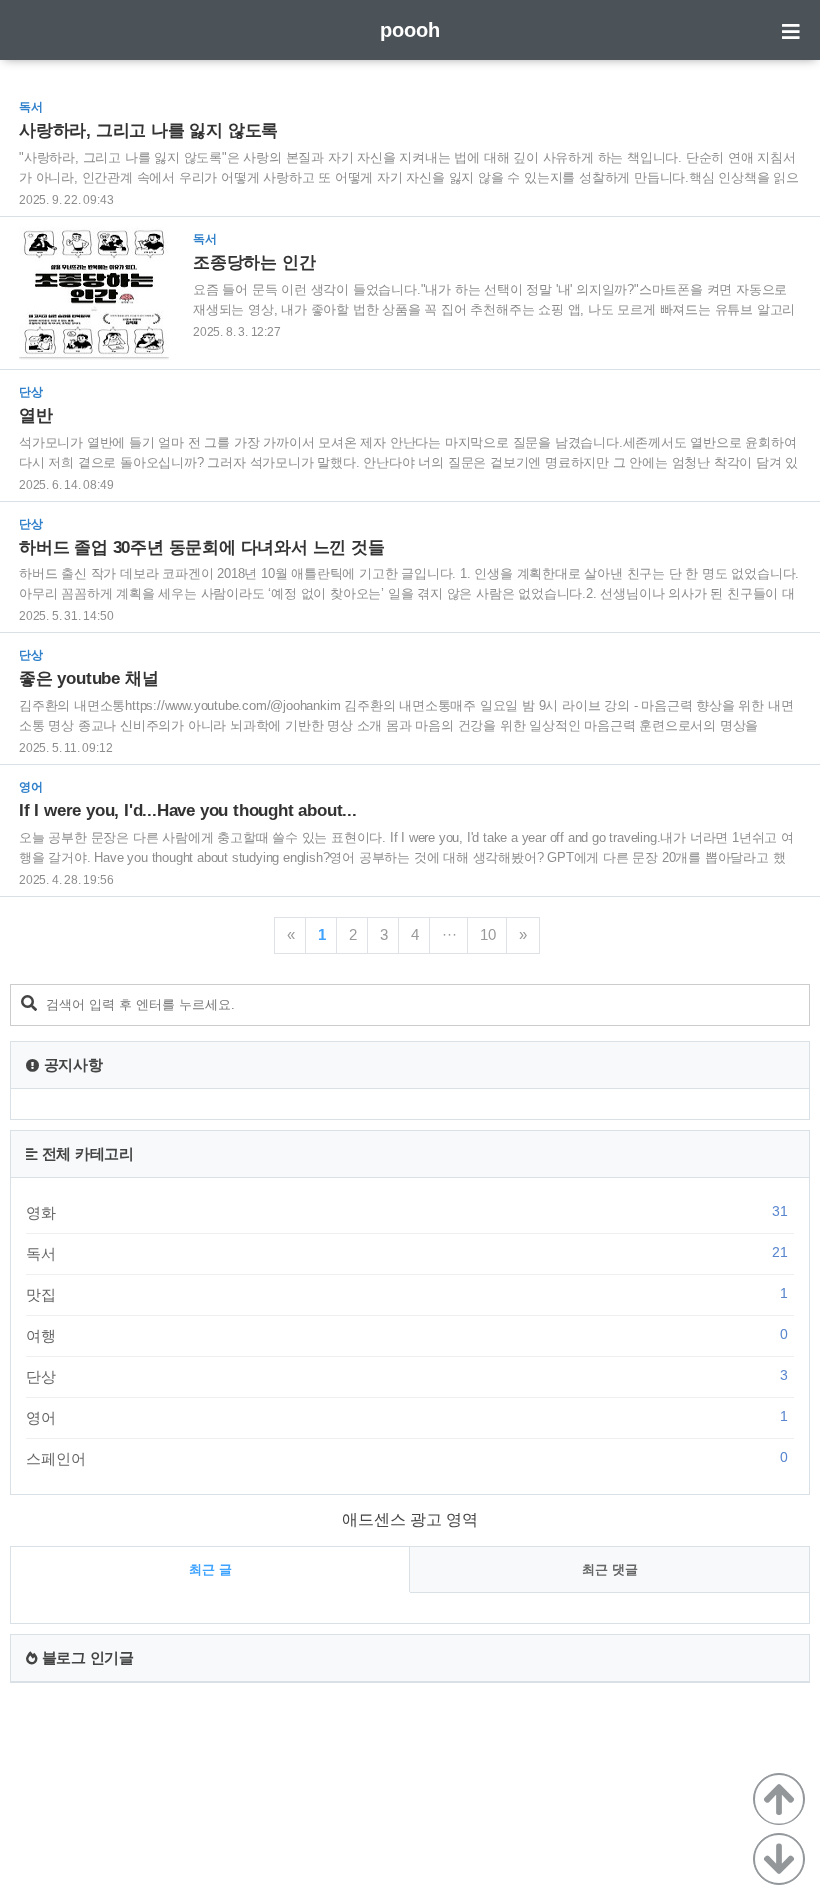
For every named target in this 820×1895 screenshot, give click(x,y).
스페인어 (407, 1458)
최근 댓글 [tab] (610, 1569)
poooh (410, 30)
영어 (407, 1417)
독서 (407, 1253)
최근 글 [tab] (210, 1569)
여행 (407, 1335)
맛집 (407, 1294)
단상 (407, 1376)
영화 (407, 1212)
